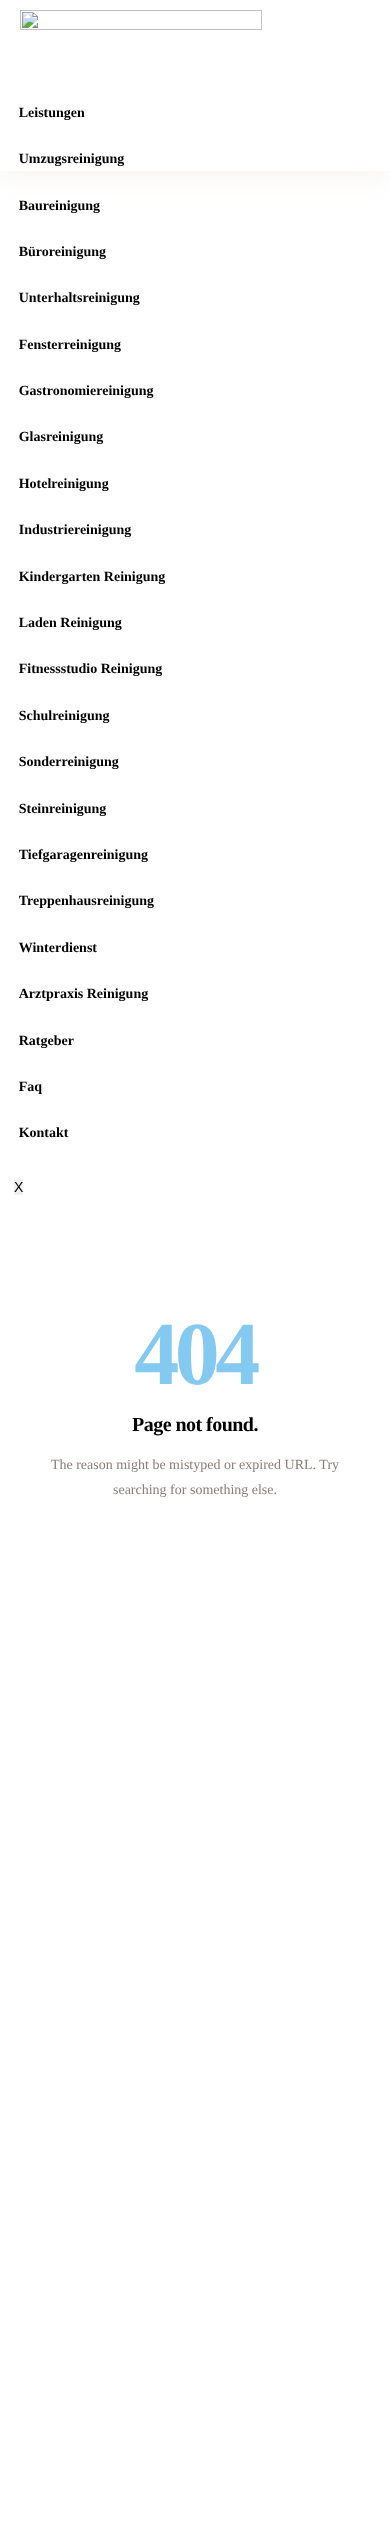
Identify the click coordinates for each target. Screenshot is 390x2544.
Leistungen (52, 113)
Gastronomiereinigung (86, 391)
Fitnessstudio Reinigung (91, 669)
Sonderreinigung (69, 762)
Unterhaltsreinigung (79, 298)
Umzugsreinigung (72, 159)
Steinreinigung (63, 809)
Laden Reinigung (70, 623)
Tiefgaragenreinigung (83, 855)
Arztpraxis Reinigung (84, 994)
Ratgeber (46, 1041)
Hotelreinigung (64, 484)
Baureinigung (59, 206)
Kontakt (44, 1133)
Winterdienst (58, 948)
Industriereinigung (75, 530)
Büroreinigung (62, 252)
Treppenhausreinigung (86, 901)
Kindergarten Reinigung (92, 577)
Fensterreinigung (70, 345)
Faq (30, 1087)
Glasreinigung (61, 437)
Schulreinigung (64, 716)
